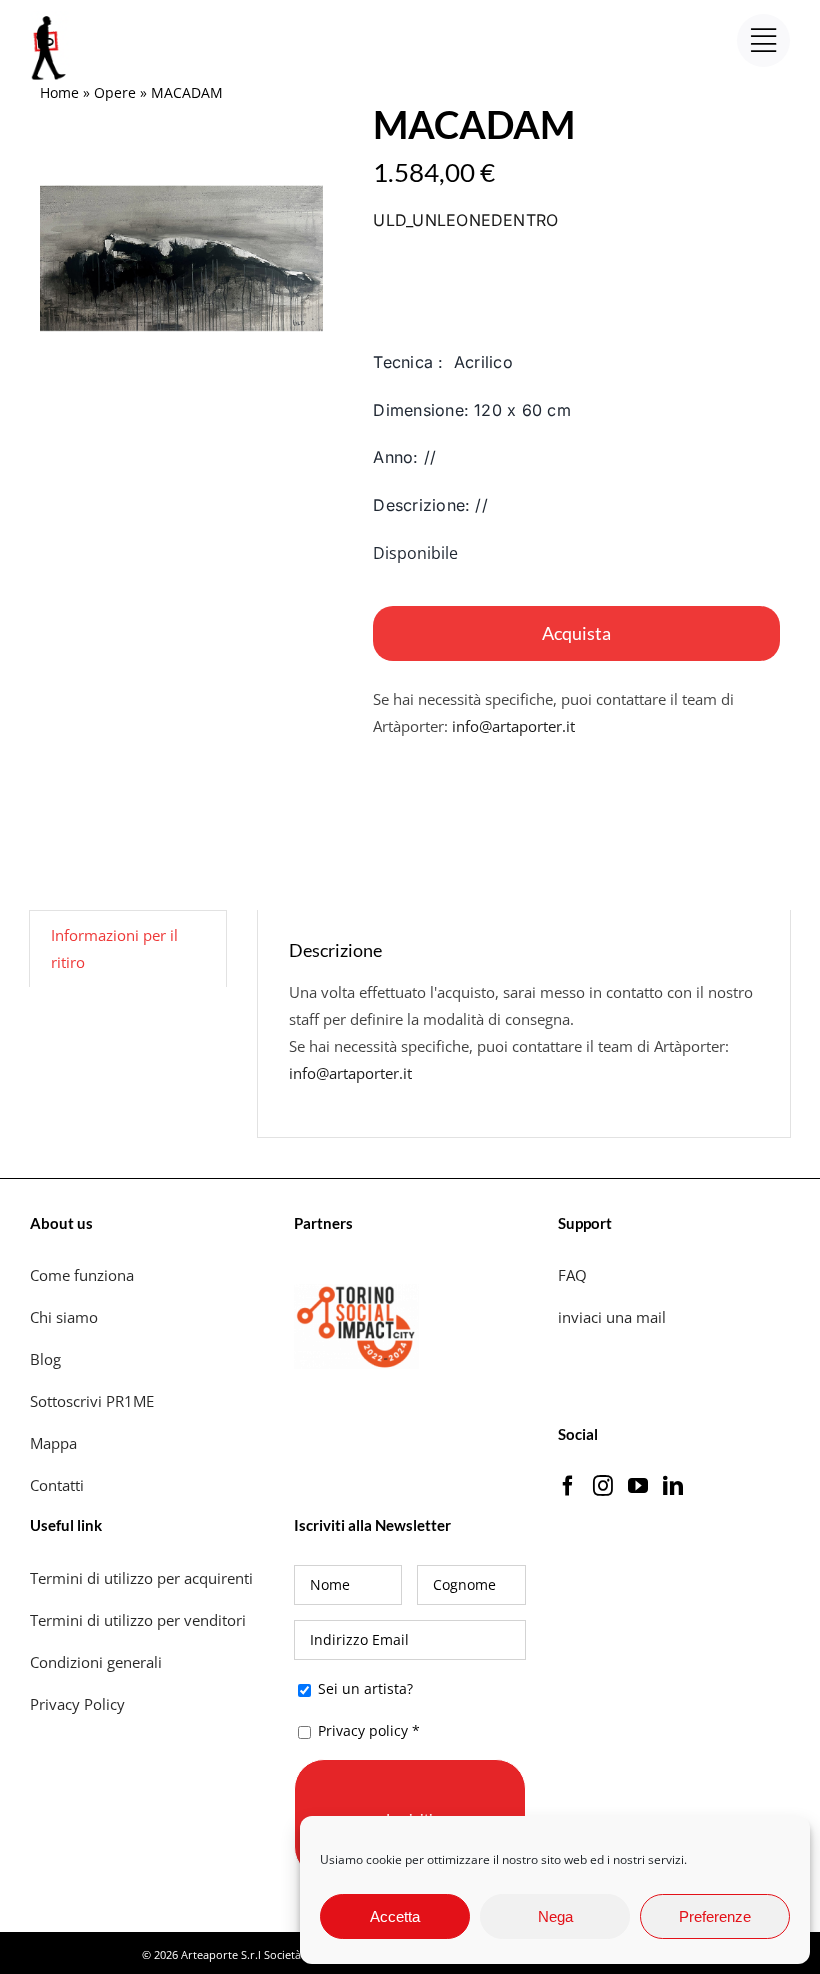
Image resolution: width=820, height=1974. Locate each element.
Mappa (53, 1443)
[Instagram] (603, 1486)
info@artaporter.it (513, 726)
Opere (115, 92)
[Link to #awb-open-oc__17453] (763, 40)
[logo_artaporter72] (50, 18)
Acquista (576, 633)
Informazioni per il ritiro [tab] (114, 948)
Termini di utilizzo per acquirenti (141, 1578)
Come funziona (84, 1275)
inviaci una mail (612, 1317)
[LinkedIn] (673, 1486)
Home (59, 92)
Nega (555, 1916)
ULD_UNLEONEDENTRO (465, 220)
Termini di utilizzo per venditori (138, 1620)
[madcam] (181, 258)
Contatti (57, 1485)
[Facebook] (568, 1486)
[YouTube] (638, 1486)
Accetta (395, 1916)
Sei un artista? (363, 1688)
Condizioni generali (96, 1662)
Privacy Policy (79, 1704)
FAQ (572, 1275)
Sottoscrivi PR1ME (92, 1401)
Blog (45, 1359)
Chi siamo (66, 1317)
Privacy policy (363, 1730)
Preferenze (715, 1916)
